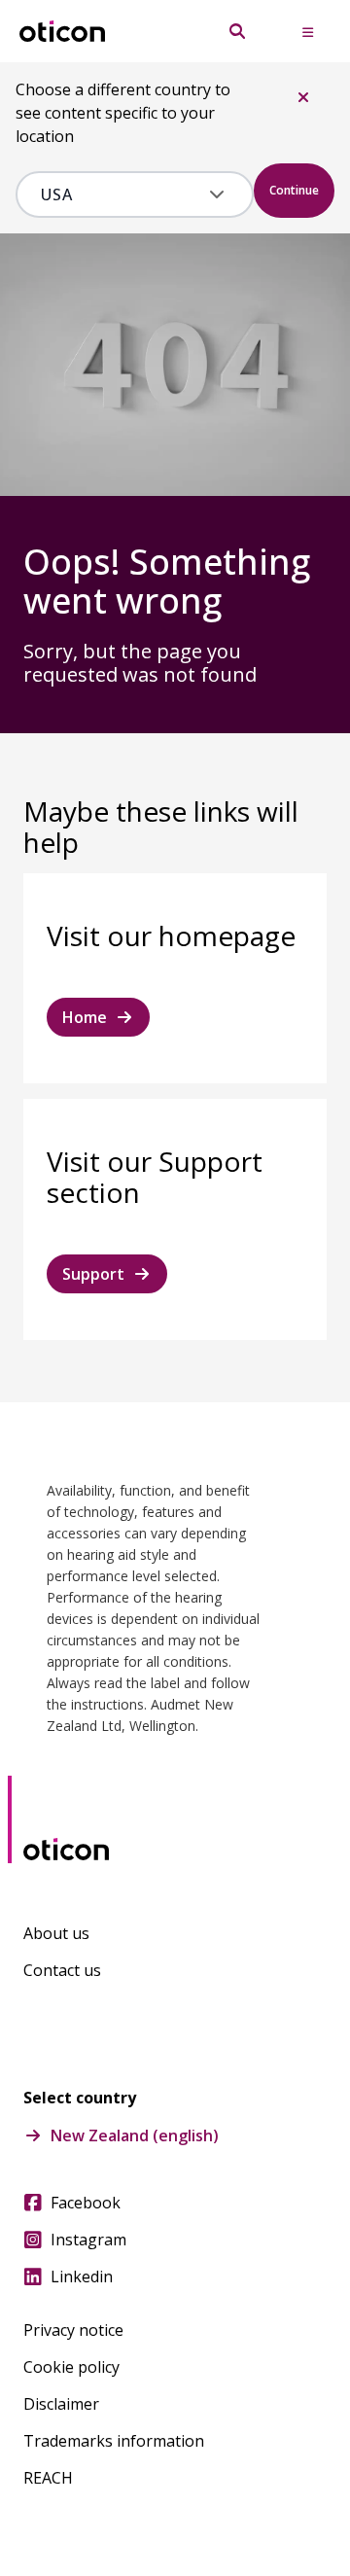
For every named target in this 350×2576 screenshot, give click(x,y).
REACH (48, 2478)
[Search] (237, 31)
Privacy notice (73, 2330)
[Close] (303, 97)
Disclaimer (61, 2404)
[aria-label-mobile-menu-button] (307, 31)
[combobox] (121, 194)
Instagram (88, 2240)
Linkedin (82, 2276)
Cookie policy (71, 2367)
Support (93, 1274)
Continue (294, 190)
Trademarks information (114, 2441)
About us (56, 1933)
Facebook (86, 2203)
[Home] (62, 32)
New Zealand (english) (135, 2135)
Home (85, 1017)
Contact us (62, 1970)
